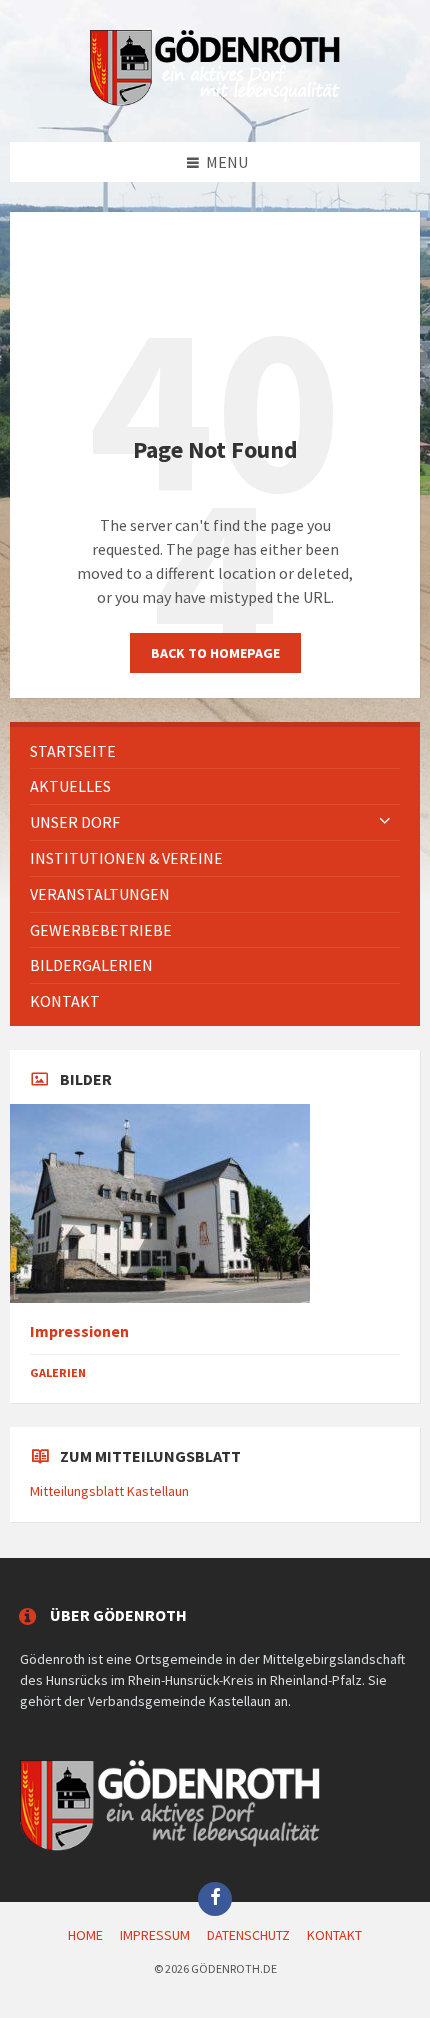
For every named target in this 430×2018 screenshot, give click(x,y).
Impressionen (79, 1331)
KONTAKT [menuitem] (334, 1935)
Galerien (58, 1372)
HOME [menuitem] (85, 1935)
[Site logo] (215, 102)
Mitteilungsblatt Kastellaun (109, 1491)
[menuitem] (215, 751)
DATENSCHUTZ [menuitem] (248, 1935)
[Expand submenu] (385, 822)
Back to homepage (215, 653)
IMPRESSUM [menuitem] (155, 1935)
